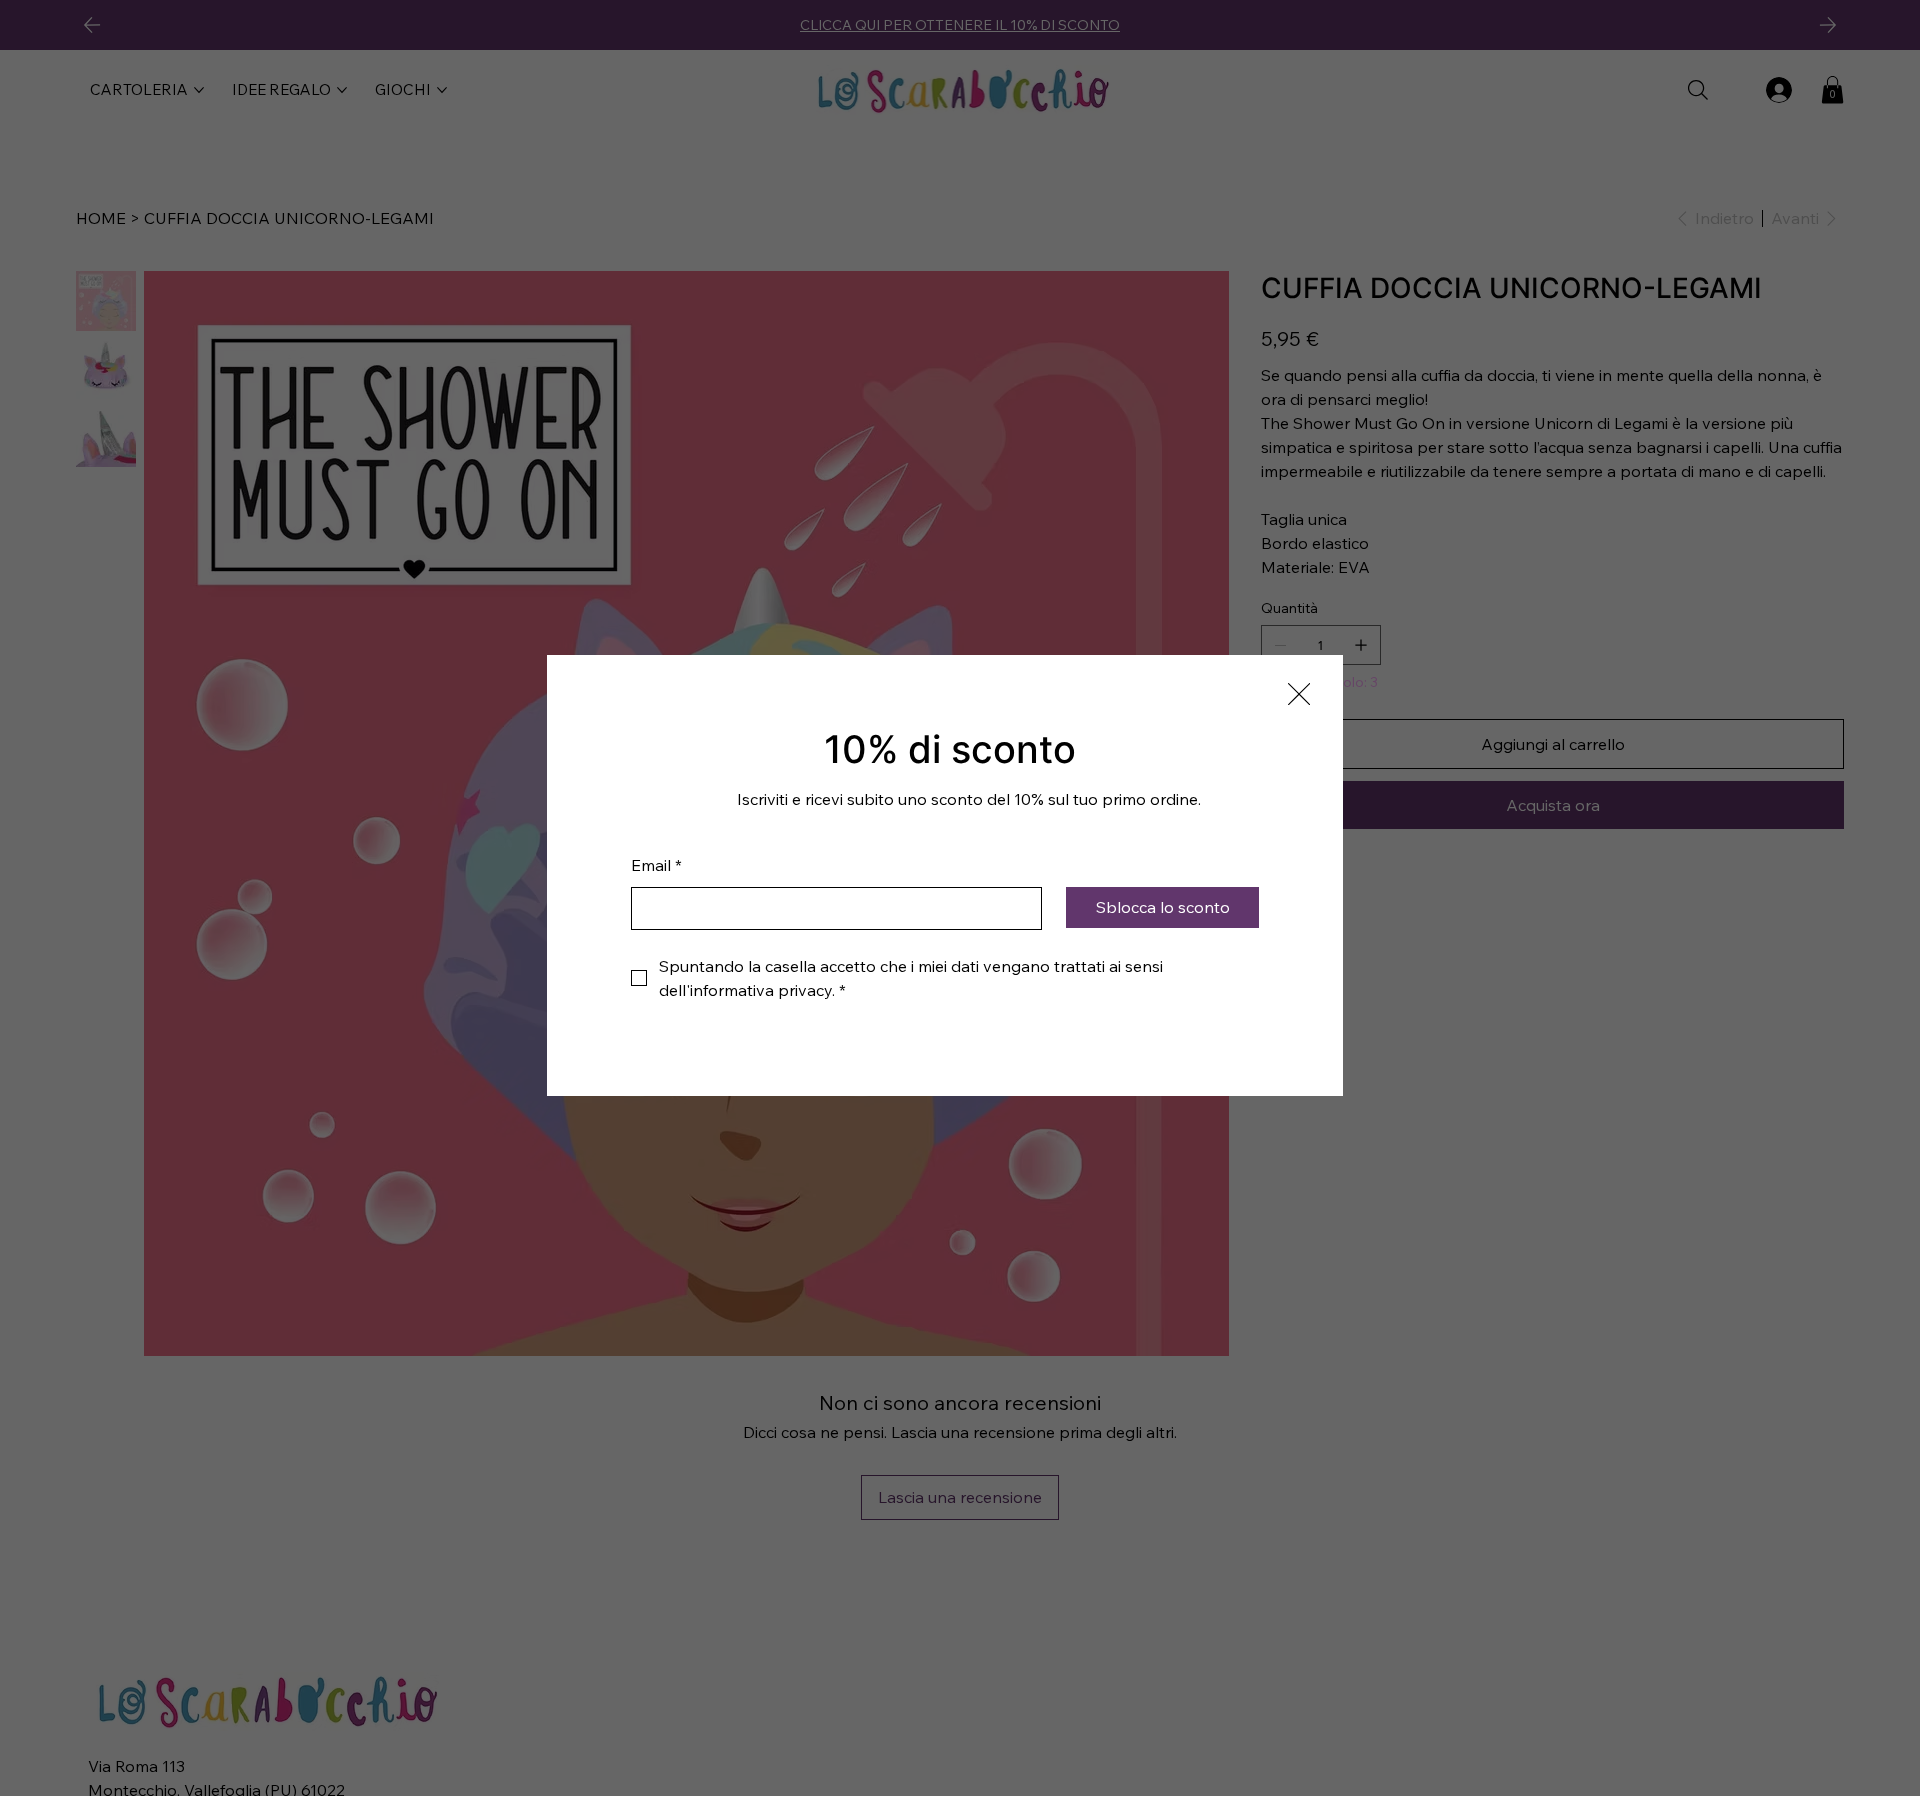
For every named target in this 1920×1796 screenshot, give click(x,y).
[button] (1299, 695)
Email (656, 865)
